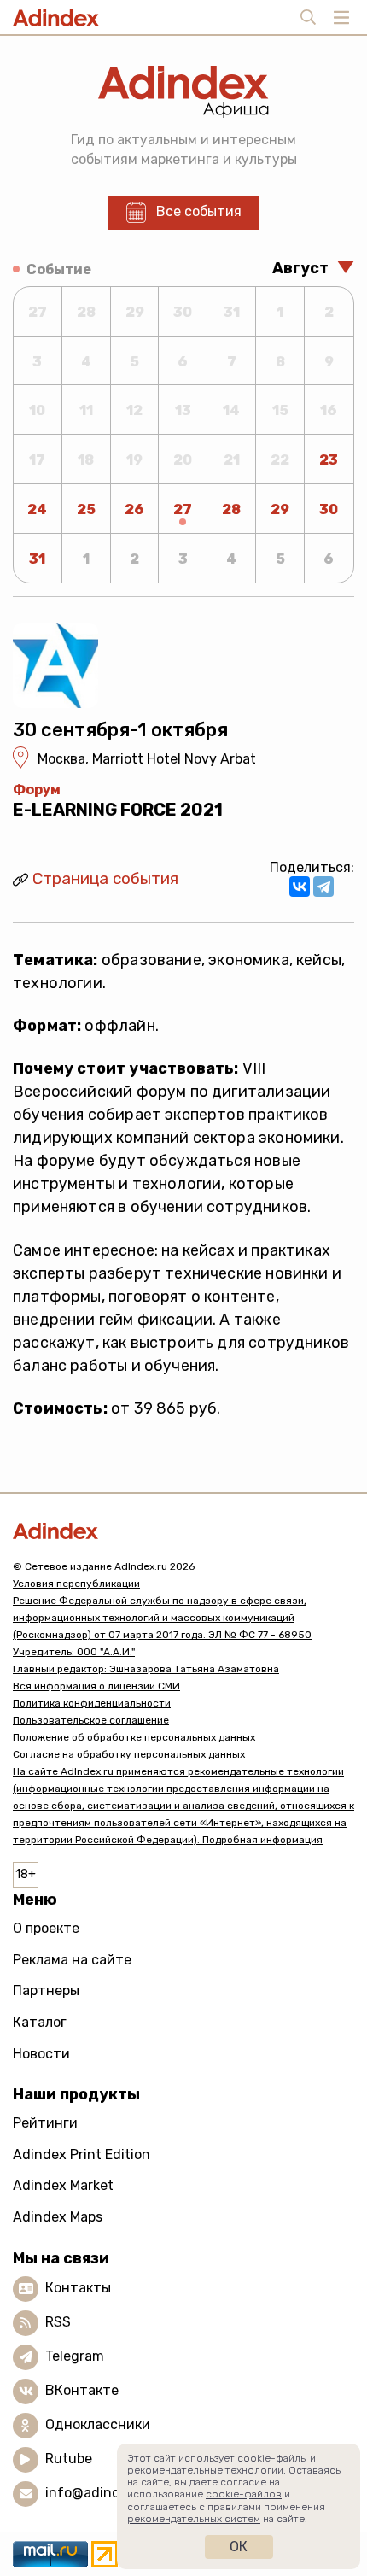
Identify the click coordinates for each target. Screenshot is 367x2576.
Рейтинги (45, 2123)
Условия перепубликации (76, 1584)
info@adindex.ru (99, 2493)
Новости (41, 2054)
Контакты (78, 2288)
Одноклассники (98, 2424)
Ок (239, 2547)
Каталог (40, 2022)
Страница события (105, 878)
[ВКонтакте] (300, 887)
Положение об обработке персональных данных (134, 1737)
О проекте (46, 1928)
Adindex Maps (58, 2217)
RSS (58, 2322)
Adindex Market (63, 2185)
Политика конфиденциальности (92, 1703)
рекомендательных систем (194, 2519)
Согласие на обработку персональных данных (129, 1754)
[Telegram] (323, 887)
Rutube (69, 2459)
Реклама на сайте (72, 1960)
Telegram (75, 2356)
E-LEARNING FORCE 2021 (118, 810)
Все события (199, 211)
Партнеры (46, 1991)
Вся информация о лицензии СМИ (96, 1686)
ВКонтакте (82, 2390)
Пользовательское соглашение (91, 1720)
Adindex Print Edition (82, 2154)
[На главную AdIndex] (183, 1531)
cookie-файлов (244, 2494)
